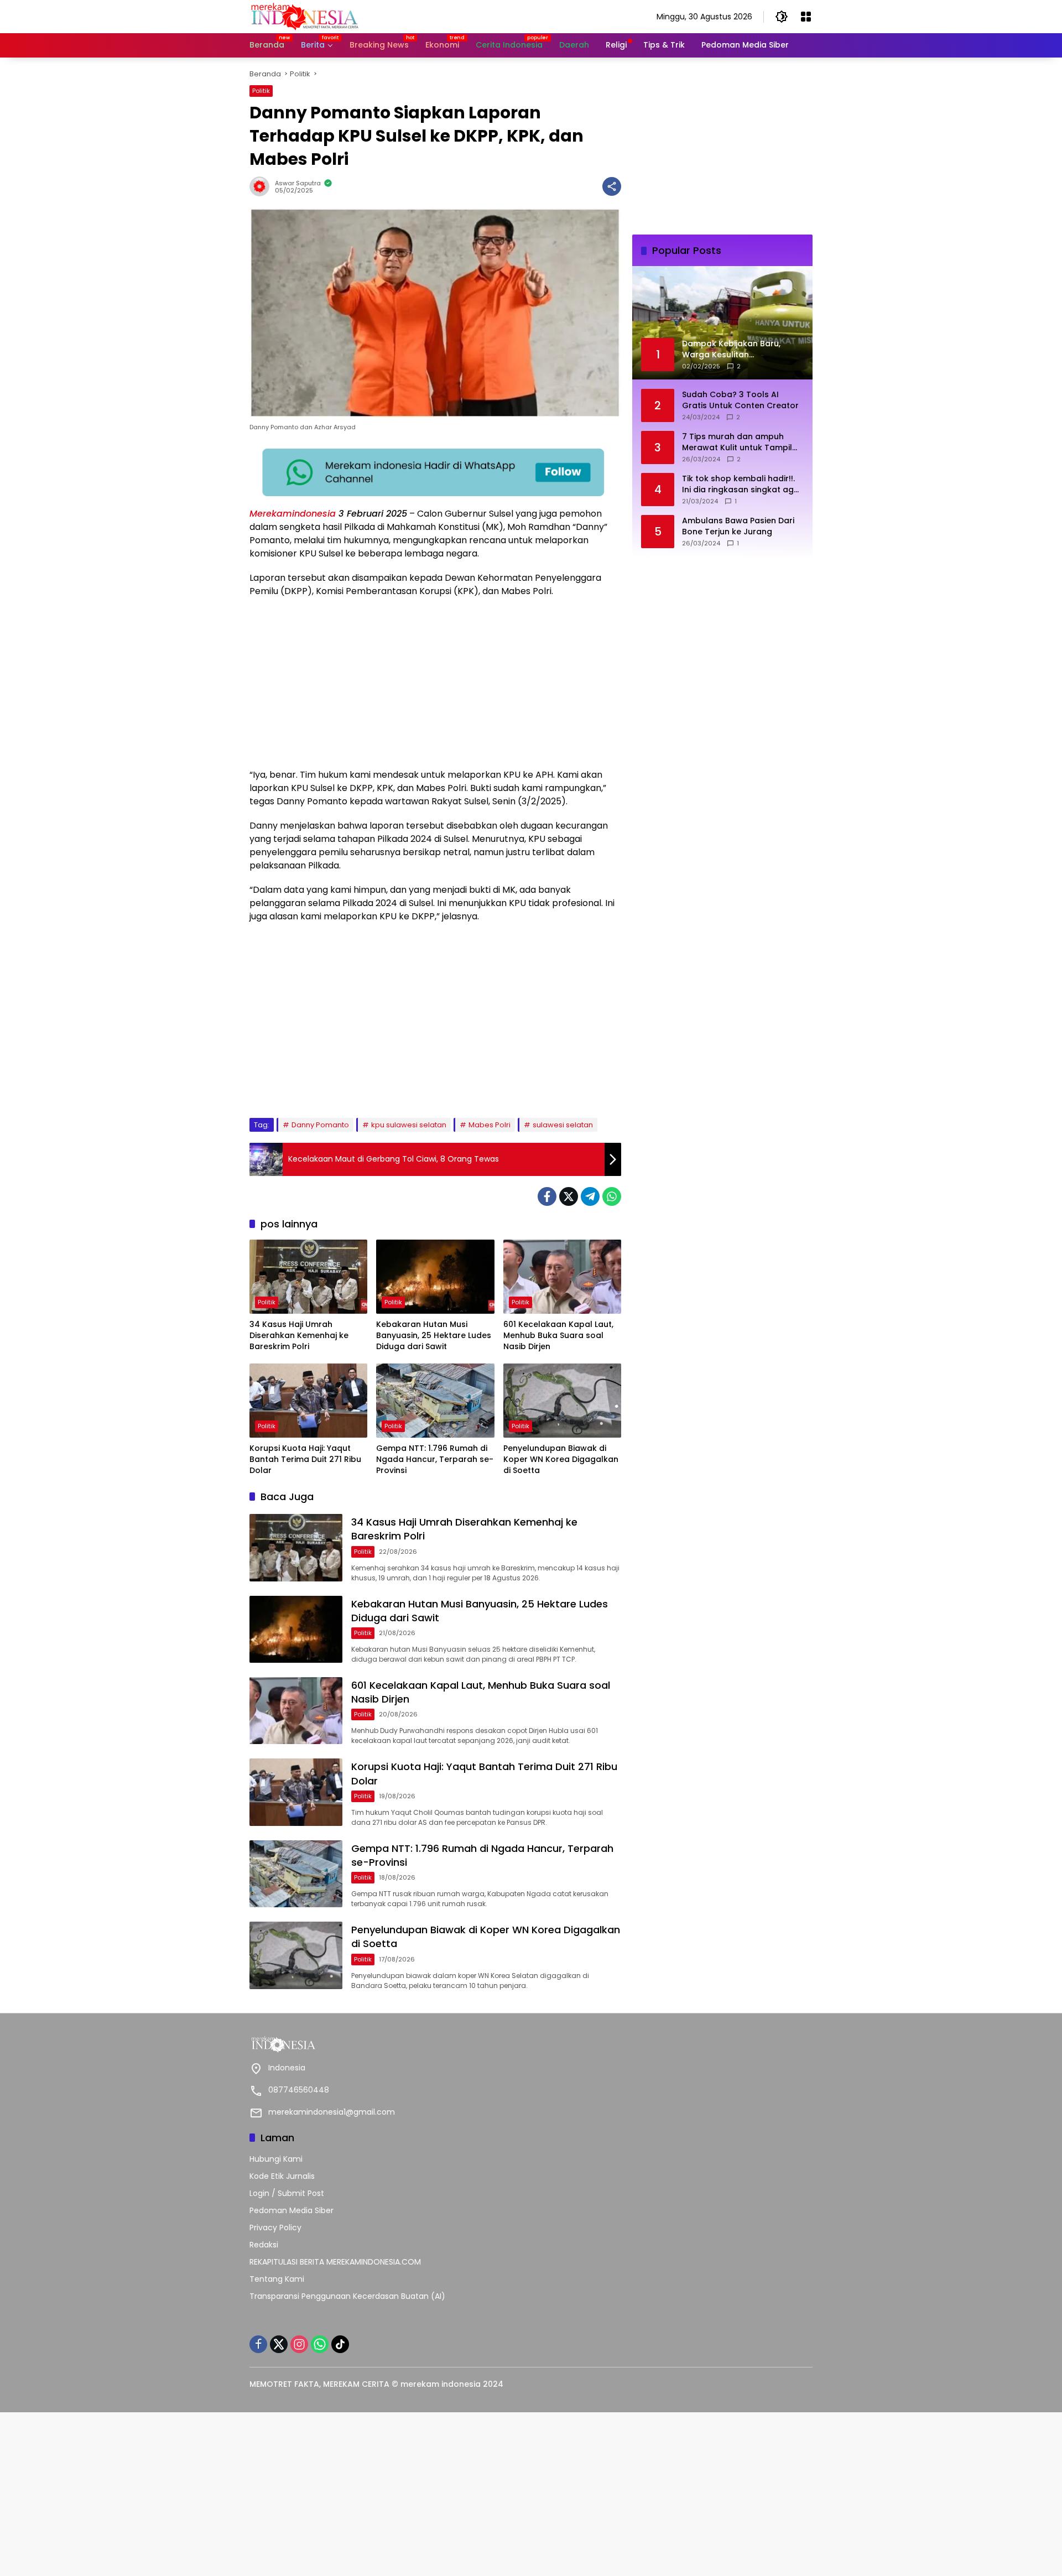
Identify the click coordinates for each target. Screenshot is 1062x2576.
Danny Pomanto (320, 1125)
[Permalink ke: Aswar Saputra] (262, 186)
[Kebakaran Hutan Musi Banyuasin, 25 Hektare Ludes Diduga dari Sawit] (435, 1277)
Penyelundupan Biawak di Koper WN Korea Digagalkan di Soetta (561, 1459)
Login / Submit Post (287, 2193)
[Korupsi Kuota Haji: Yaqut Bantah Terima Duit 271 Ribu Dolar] (308, 1401)
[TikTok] (340, 2344)
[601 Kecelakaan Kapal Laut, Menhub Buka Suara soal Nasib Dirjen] (562, 1277)
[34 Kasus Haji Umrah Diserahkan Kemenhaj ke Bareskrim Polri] (308, 1277)
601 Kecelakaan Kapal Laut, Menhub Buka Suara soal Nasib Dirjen (558, 1335)
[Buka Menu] (806, 17)
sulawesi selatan (563, 1125)
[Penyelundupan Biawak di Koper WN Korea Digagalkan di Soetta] (562, 1401)
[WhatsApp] (612, 1196)
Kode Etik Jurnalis (282, 2176)
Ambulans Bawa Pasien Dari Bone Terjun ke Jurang (738, 526)
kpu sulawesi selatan (409, 1125)
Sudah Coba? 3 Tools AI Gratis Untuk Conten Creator (740, 400)
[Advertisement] (435, 686)
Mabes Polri (490, 1125)
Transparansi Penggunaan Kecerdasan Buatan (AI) (347, 2296)
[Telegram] (590, 1196)
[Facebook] (547, 1196)
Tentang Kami (277, 2279)
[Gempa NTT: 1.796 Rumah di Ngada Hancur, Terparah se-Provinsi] (435, 1401)
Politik (261, 91)
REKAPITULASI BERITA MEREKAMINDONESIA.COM (335, 2262)
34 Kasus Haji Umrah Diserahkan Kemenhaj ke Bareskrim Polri (299, 1335)
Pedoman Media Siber (291, 2210)
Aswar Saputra (298, 183)
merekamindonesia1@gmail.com (332, 2112)
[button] (782, 17)
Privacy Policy (275, 2228)
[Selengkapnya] (387, 2044)
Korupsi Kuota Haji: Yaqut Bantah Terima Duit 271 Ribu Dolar (305, 1459)
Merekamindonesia (293, 514)
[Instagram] (299, 2344)
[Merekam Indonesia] (305, 16)
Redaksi (264, 2245)
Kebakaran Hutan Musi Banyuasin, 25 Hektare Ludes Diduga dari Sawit (434, 1335)
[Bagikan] (612, 186)
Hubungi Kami (276, 2159)
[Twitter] (569, 1196)
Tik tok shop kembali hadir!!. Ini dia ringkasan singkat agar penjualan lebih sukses (742, 484)
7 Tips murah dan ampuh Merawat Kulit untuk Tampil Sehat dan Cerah (737, 442)
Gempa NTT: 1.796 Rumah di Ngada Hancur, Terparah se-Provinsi (435, 1459)
